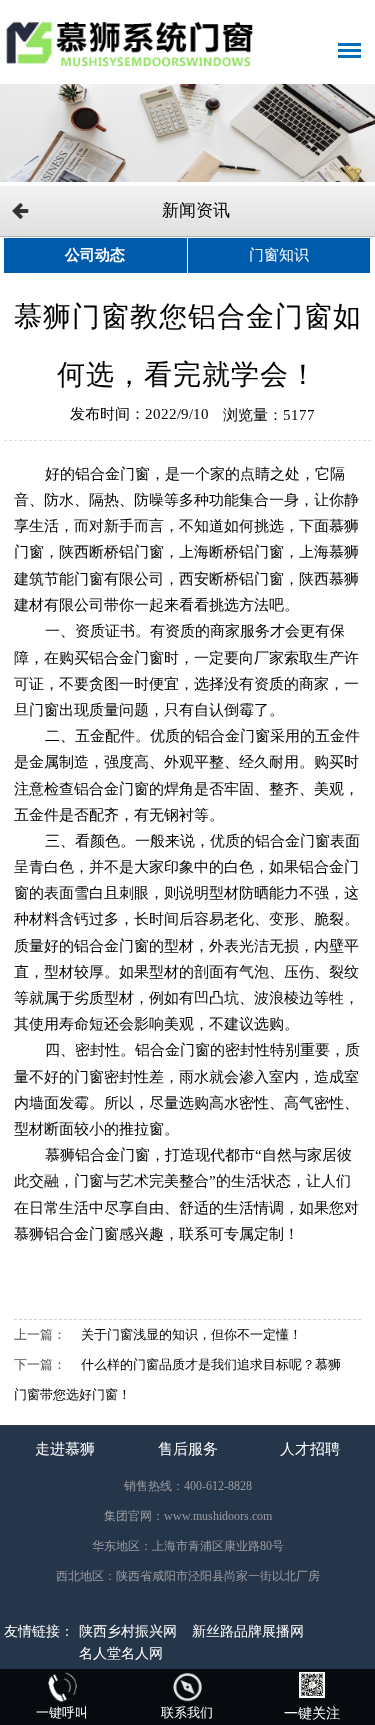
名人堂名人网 (121, 1653)
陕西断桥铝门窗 (111, 551)
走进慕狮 (65, 1449)
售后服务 (188, 1449)
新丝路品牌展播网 (248, 1631)
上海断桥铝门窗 (231, 551)
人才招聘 (310, 1449)
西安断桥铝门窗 (231, 578)
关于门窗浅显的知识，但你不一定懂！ (191, 1334)
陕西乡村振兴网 (128, 1631)
